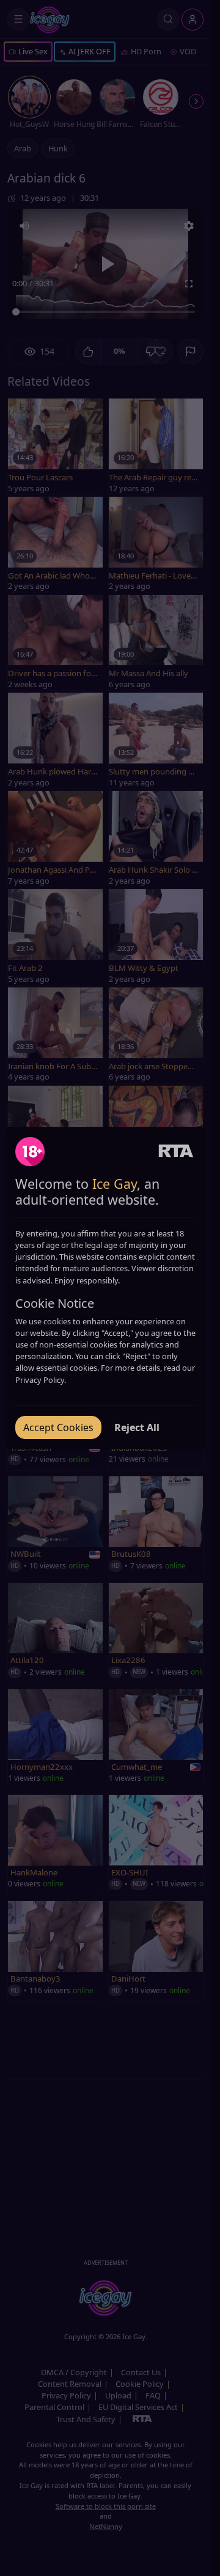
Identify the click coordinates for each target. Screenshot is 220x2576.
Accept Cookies (58, 1427)
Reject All (137, 1427)
